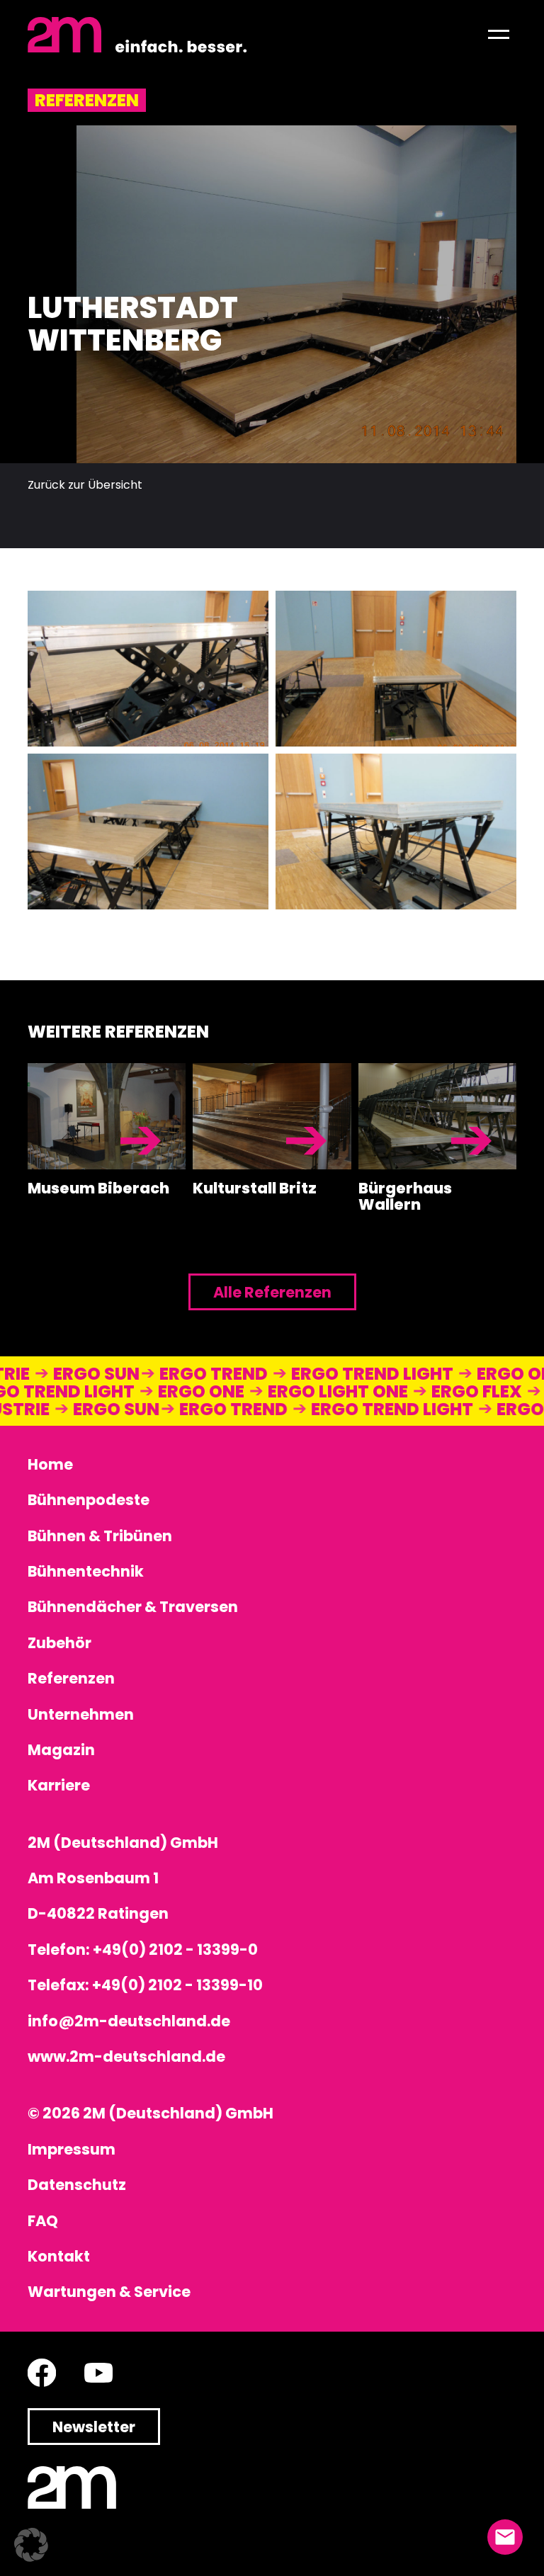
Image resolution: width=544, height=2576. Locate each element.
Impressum (72, 2149)
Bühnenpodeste (89, 1500)
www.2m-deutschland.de (126, 2056)
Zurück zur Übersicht (85, 485)
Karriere (59, 1785)
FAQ (43, 2221)
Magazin (61, 1750)
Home (50, 1464)
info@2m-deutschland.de (129, 2021)
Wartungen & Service (109, 2292)
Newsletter (94, 2427)
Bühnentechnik (86, 1571)
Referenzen (71, 1678)
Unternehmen (81, 1714)
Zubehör (59, 1643)
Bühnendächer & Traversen (133, 1607)
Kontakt (59, 2256)
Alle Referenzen (272, 1292)
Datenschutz (77, 2185)
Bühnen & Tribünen (100, 1536)
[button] (499, 35)
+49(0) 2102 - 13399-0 (175, 1950)
